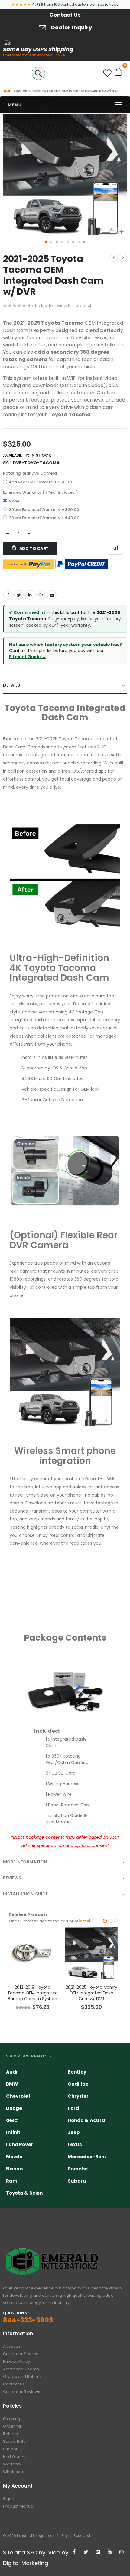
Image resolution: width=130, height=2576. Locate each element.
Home (6, 91)
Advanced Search (21, 2369)
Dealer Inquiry (72, 27)
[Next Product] (123, 258)
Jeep (74, 2132)
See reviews (108, 4)
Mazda (14, 2157)
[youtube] (110, 2552)
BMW (12, 2084)
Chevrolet (18, 2096)
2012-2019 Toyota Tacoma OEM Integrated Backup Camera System (32, 1993)
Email (52, 595)
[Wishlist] (107, 75)
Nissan (14, 2169)
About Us (12, 2346)
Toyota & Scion (24, 2193)
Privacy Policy (16, 2361)
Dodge (14, 2108)
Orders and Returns (22, 2377)
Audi (12, 2072)
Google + (41, 595)
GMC (12, 2120)
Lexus (75, 2145)
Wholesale (14, 2472)
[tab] (65, 686)
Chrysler (78, 2096)
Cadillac (78, 2084)
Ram (12, 2181)
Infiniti (14, 2132)
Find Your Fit (14, 2457)
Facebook (8, 595)
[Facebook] (74, 2552)
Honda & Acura (86, 2120)
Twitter (19, 595)
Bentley (77, 2072)
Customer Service (21, 2354)
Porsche (78, 2169)
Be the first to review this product (60, 305)
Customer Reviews (22, 2392)
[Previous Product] (114, 258)
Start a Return (16, 2441)
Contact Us (65, 15)
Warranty (12, 2464)
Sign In (9, 2499)
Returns (10, 2434)
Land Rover (20, 2145)
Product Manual (19, 2506)
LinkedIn (30, 595)
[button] (121, 232)
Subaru (77, 2181)
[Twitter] (86, 2552)
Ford (73, 2108)
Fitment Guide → (28, 657)
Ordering (12, 2426)
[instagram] (122, 2552)
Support (11, 2449)
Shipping (12, 2419)
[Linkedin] (98, 2552)
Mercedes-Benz (87, 2157)
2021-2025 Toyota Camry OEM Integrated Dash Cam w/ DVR (91, 1993)
